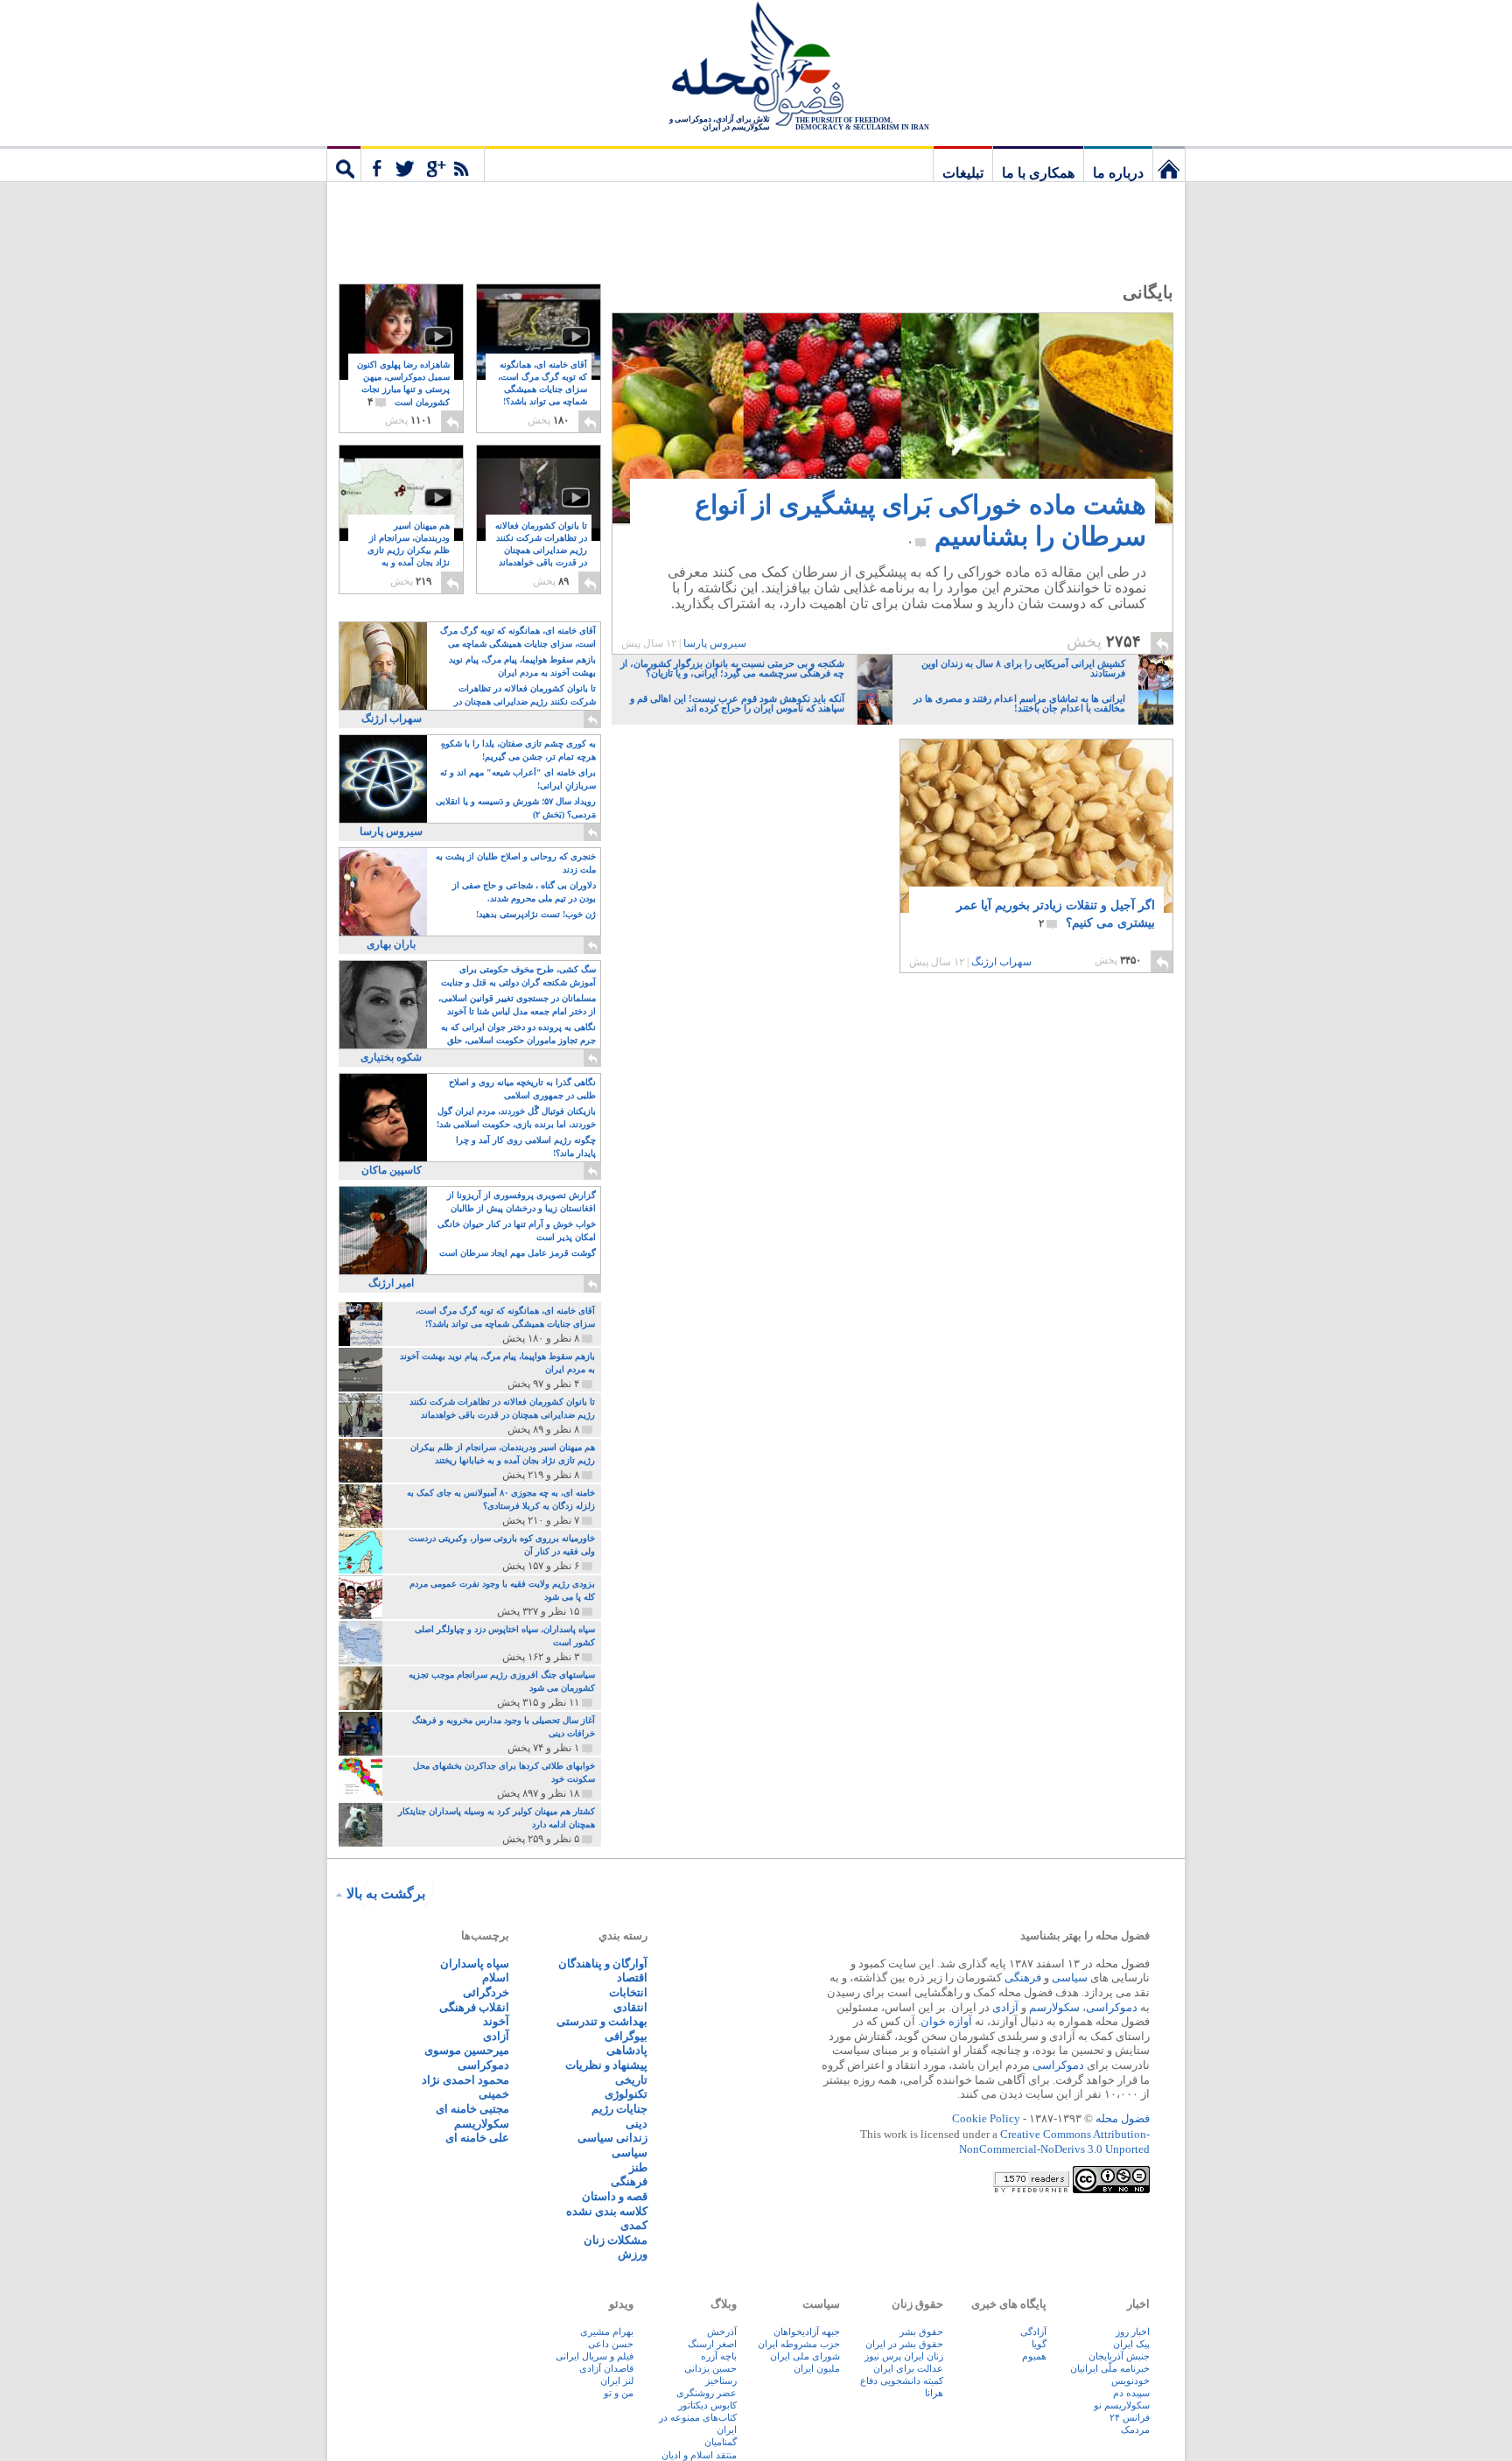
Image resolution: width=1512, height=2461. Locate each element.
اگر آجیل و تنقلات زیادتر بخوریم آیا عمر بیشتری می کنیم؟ (1056, 914)
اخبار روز (1133, 2331)
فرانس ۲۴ (1130, 2417)
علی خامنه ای (477, 2138)
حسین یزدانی (710, 2368)
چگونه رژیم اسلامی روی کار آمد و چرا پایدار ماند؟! (526, 1146)
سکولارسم (1054, 2007)
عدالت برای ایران (908, 2368)
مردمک (1135, 2429)
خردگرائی (486, 1992)
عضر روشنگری (707, 2393)
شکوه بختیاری (391, 1057)
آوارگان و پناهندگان (603, 1963)
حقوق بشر (921, 2331)
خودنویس (1130, 2380)
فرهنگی (1023, 1977)
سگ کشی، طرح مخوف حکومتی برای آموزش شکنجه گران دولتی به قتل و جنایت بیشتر (518, 977)
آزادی (1005, 2007)
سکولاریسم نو (1122, 2405)
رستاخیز (721, 2380)
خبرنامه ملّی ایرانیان (1110, 2368)
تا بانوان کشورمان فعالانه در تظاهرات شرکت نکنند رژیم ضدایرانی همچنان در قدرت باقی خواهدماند (541, 551)
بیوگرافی (626, 2036)
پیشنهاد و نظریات (606, 2065)
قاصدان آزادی (606, 2368)
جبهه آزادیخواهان (807, 2331)
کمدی (634, 2225)
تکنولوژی (626, 2094)
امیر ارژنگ (391, 1283)
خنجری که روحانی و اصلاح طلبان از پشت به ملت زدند (516, 863)
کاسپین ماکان (392, 1170)
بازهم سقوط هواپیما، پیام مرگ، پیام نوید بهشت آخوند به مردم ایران (522, 666)
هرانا (934, 2393)
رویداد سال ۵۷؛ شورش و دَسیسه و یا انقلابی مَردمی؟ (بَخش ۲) (516, 808)
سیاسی (1070, 1977)
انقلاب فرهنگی (474, 2007)
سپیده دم (1131, 2393)
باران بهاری (391, 944)
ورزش (633, 2254)
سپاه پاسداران (475, 1963)
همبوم (1034, 2356)
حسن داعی (611, 2344)
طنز (638, 2167)
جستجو (344, 164)
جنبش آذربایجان (1119, 2356)
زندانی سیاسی (612, 2138)
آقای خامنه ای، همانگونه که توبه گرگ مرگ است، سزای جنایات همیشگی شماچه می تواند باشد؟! (542, 390)
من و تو (619, 2393)
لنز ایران (617, 2380)
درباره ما (1118, 173)
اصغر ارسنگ (712, 2344)
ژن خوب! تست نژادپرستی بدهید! (536, 914)
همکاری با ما (1038, 173)
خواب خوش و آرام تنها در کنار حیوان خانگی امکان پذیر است (517, 1230)
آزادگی (1033, 2331)
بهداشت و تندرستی (602, 2021)
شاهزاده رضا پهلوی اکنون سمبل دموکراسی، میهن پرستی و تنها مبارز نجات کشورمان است (403, 384)
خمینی (494, 2094)
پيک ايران (1131, 2344)
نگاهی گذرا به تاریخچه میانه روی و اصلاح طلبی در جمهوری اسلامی (522, 1089)
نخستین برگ (1169, 164)
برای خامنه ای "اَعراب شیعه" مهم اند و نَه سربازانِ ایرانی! (518, 779)
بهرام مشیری (607, 2331)
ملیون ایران (817, 2368)
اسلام (496, 1977)
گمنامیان (721, 2442)
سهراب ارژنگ (1001, 962)
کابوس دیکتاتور (707, 2405)
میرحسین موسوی (467, 2050)
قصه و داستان (615, 2196)
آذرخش (722, 2331)
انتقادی (630, 2007)
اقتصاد (632, 1977)
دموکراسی (1112, 2007)
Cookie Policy (986, 2118)
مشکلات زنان (616, 2240)
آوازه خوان (946, 2021)
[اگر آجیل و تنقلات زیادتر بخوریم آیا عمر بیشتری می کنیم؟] (1036, 831)
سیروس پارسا (715, 643)
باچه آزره (719, 2356)
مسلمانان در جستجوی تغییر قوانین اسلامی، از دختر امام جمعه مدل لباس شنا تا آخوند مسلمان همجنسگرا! (517, 1006)
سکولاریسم (482, 2124)
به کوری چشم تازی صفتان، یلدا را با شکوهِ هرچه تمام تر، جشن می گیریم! (518, 750)
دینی (637, 2124)
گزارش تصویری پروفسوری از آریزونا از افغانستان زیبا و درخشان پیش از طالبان (521, 1202)
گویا (1039, 2344)
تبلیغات (963, 173)
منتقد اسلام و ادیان (699, 2455)
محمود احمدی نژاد (465, 2080)
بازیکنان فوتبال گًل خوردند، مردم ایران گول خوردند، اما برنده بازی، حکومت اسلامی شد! (516, 1118)
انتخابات (628, 1992)
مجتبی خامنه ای (472, 2109)
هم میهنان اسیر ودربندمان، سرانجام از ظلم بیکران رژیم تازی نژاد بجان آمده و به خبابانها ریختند (409, 551)
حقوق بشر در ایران (904, 2344)
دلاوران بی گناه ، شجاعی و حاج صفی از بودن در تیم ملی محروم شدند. (524, 892)
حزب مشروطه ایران (799, 2344)
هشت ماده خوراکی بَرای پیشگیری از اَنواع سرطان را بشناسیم (920, 520)
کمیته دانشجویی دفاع (902, 2380)
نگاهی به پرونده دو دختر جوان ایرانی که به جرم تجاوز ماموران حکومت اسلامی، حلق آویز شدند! (518, 1035)
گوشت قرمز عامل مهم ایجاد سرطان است (518, 1253)
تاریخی (631, 2080)
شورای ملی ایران (805, 2356)
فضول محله (756, 66)
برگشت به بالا (386, 1893)
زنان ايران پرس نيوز (904, 2356)
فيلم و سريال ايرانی (595, 2356)
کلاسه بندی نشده (607, 2211)
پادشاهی (627, 2050)
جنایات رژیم (619, 2109)
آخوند (496, 2021)
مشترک (423, 164)
